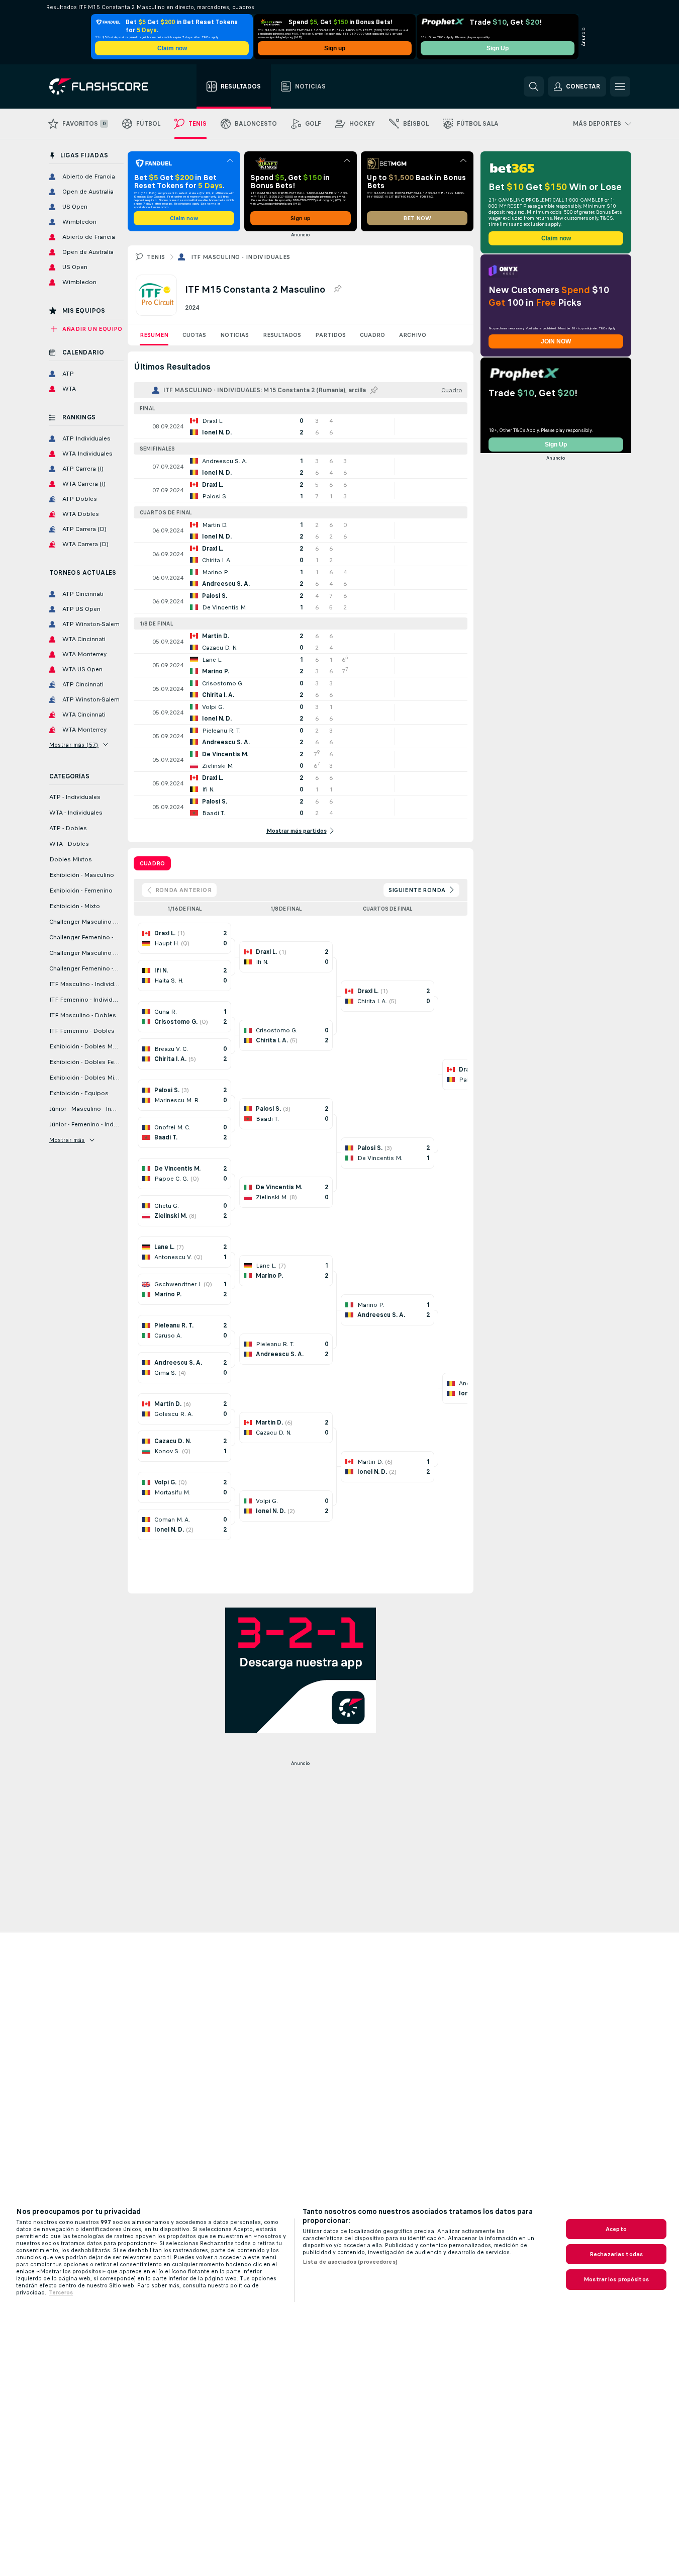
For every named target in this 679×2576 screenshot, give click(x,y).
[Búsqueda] (534, 86)
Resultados (282, 335)
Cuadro (372, 335)
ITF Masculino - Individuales (241, 257)
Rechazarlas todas (616, 2254)
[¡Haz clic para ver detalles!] (301, 426)
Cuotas (194, 335)
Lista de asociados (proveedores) (350, 2262)
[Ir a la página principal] (106, 86)
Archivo (413, 335)
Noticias (234, 335)
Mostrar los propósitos (616, 2279)
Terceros (61, 2292)
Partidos (330, 335)
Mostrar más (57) (74, 745)
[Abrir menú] (620, 86)
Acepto (616, 2229)
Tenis (156, 257)
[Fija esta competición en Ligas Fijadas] (337, 289)
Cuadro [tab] (152, 863)
